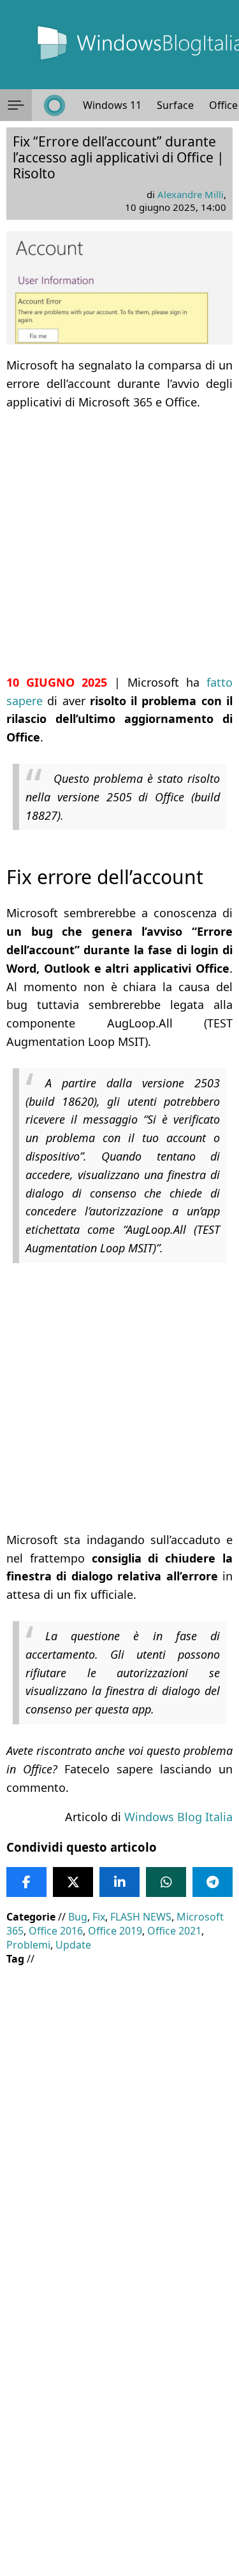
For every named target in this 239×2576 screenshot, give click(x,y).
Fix (99, 1917)
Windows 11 (112, 105)
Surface (175, 105)
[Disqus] (119, 2403)
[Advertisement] (119, 542)
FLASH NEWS (141, 1917)
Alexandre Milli (191, 194)
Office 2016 (56, 1931)
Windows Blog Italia (178, 1817)
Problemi (28, 1945)
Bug (78, 1917)
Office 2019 (115, 1931)
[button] (16, 105)
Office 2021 (174, 1931)
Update (73, 1945)
